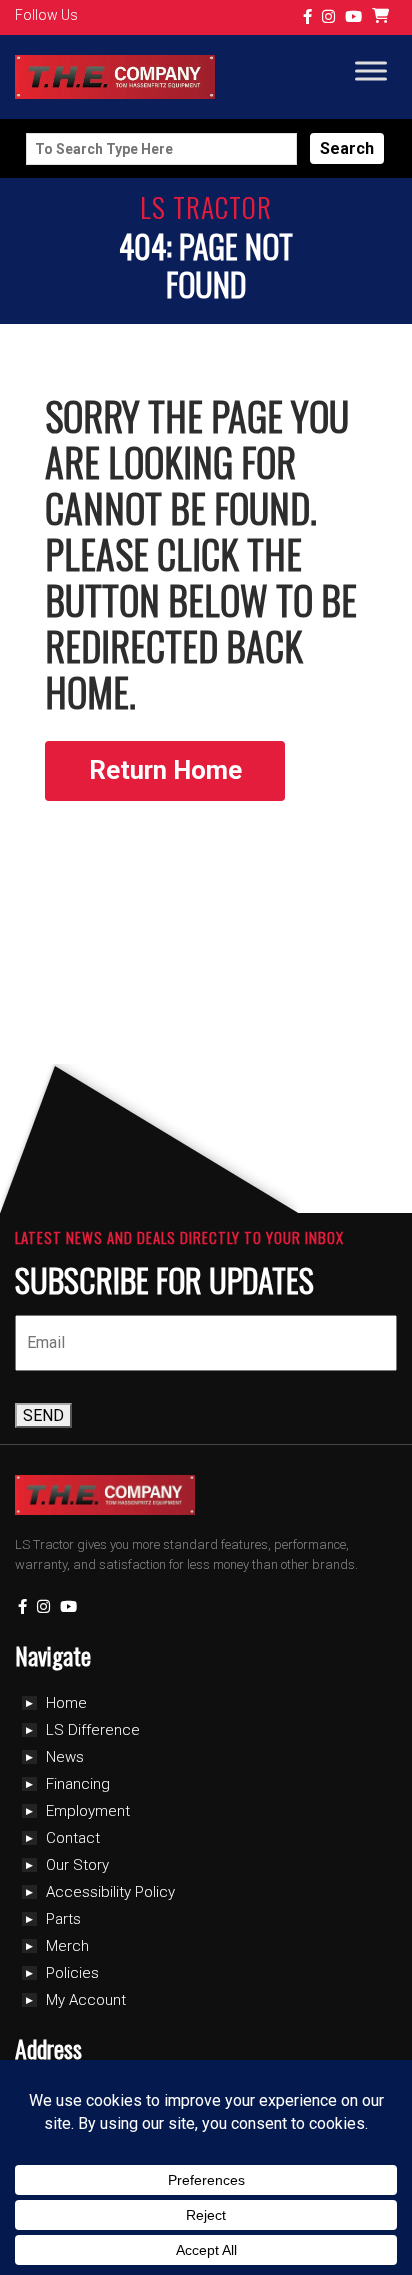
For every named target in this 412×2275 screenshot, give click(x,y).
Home (66, 1703)
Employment (88, 1811)
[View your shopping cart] (383, 17)
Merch (67, 1946)
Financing (78, 1784)
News (65, 1757)
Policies (72, 1973)
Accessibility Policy (110, 1892)
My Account (86, 2000)
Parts (63, 1919)
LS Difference (93, 1730)
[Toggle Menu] (371, 71)
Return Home (165, 770)
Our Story (77, 1865)
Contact (73, 1838)
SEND (43, 1415)
